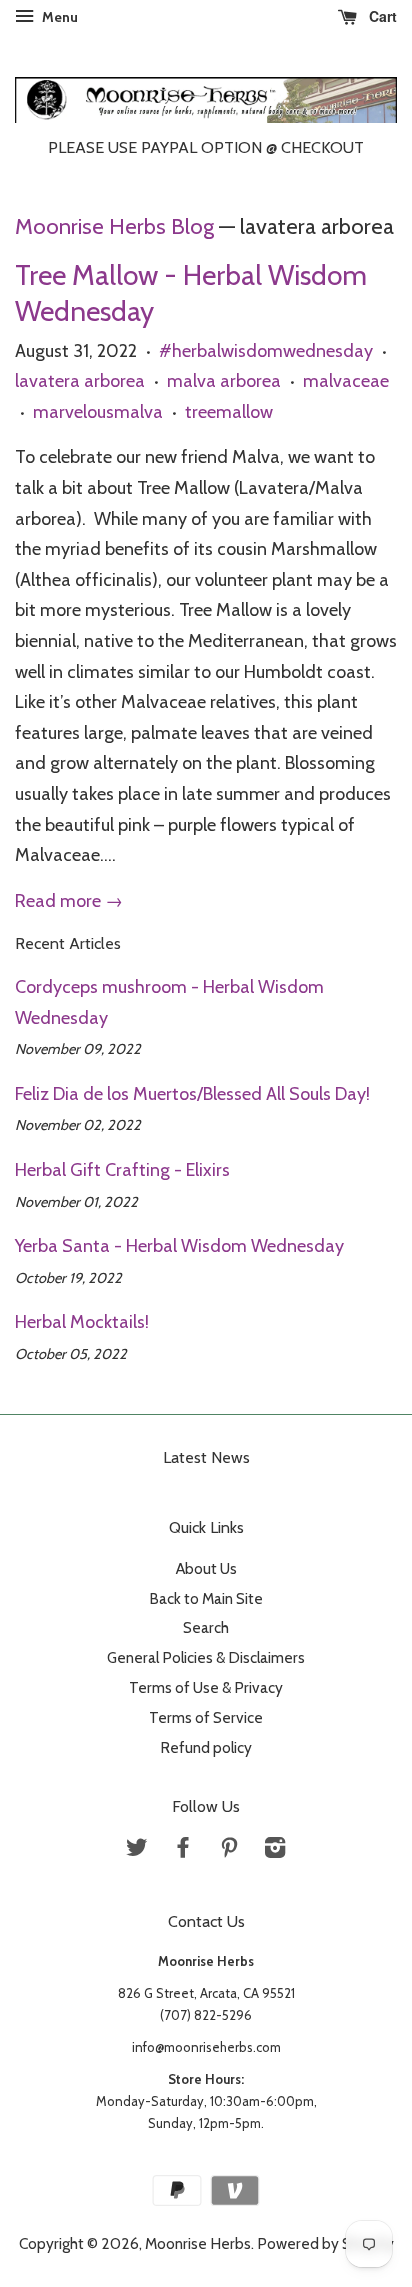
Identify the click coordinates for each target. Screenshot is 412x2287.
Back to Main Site (206, 1598)
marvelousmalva (98, 412)
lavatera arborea (80, 381)
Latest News (206, 1457)
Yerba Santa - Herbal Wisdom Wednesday (179, 1246)
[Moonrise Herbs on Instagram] (275, 1850)
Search (206, 1627)
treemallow (229, 412)
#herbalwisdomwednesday (266, 351)
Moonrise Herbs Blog (114, 226)
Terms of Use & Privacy (206, 1687)
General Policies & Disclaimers (206, 1657)
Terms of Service (206, 1717)
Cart (381, 16)
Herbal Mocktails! (82, 1322)
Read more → (69, 901)
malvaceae (346, 381)
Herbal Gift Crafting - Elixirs (122, 1170)
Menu (58, 17)
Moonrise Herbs (198, 2243)
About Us (206, 1568)
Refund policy (206, 1747)
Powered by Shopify (325, 2243)
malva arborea (224, 381)
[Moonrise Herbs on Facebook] (183, 1850)
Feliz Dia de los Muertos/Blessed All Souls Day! (192, 1094)
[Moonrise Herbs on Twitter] (137, 1850)
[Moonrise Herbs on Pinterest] (229, 1850)
